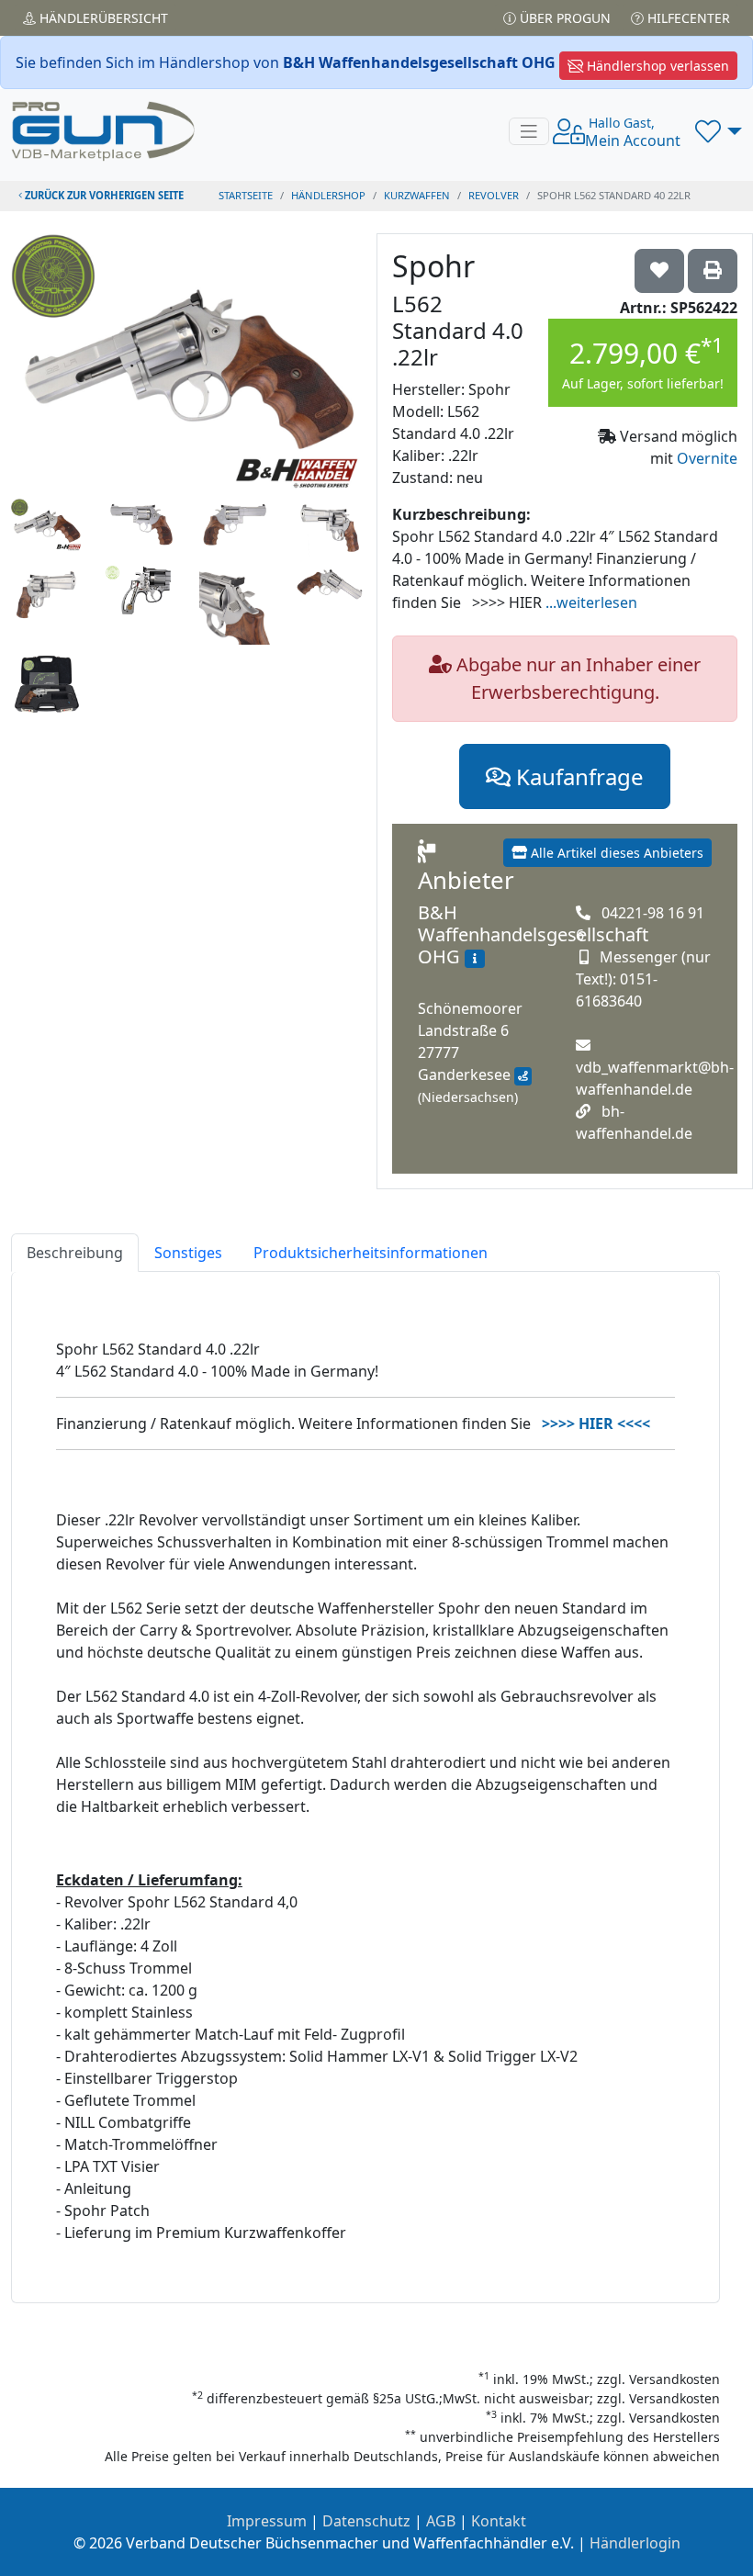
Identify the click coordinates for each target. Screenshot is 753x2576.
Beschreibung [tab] (75, 1253)
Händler (102, 18)
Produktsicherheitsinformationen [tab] (371, 1253)
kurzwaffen (417, 195)
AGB (441, 2521)
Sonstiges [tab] (188, 1253)
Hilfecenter (687, 18)
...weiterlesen (591, 602)
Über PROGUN (563, 18)
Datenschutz (366, 2521)
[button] (719, 131)
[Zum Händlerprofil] (475, 959)
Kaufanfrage (577, 776)
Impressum (267, 2521)
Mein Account (633, 132)
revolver (494, 195)
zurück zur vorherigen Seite (103, 195)
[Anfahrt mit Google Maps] (523, 1076)
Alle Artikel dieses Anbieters (615, 853)
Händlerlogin (635, 2543)
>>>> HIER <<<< (596, 1423)
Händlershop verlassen (656, 66)
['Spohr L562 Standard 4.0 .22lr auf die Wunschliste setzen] (659, 271)
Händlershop (328, 195)
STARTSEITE (246, 195)
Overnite (707, 458)
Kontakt (499, 2521)
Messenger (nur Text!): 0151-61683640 (643, 979)
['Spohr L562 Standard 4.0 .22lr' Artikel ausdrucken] (713, 271)
